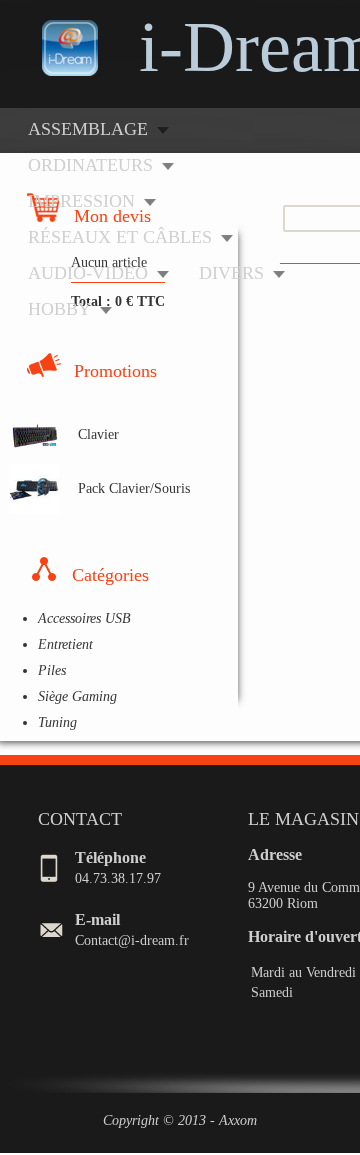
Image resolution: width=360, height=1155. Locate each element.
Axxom (238, 1120)
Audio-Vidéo (88, 273)
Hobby (59, 309)
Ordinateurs (90, 165)
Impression (81, 201)
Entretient (65, 644)
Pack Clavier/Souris (134, 488)
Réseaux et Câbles (120, 237)
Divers (231, 273)
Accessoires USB (84, 618)
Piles (52, 670)
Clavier (98, 434)
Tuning (57, 722)
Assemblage (88, 129)
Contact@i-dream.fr (132, 940)
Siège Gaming (77, 696)
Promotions (115, 371)
